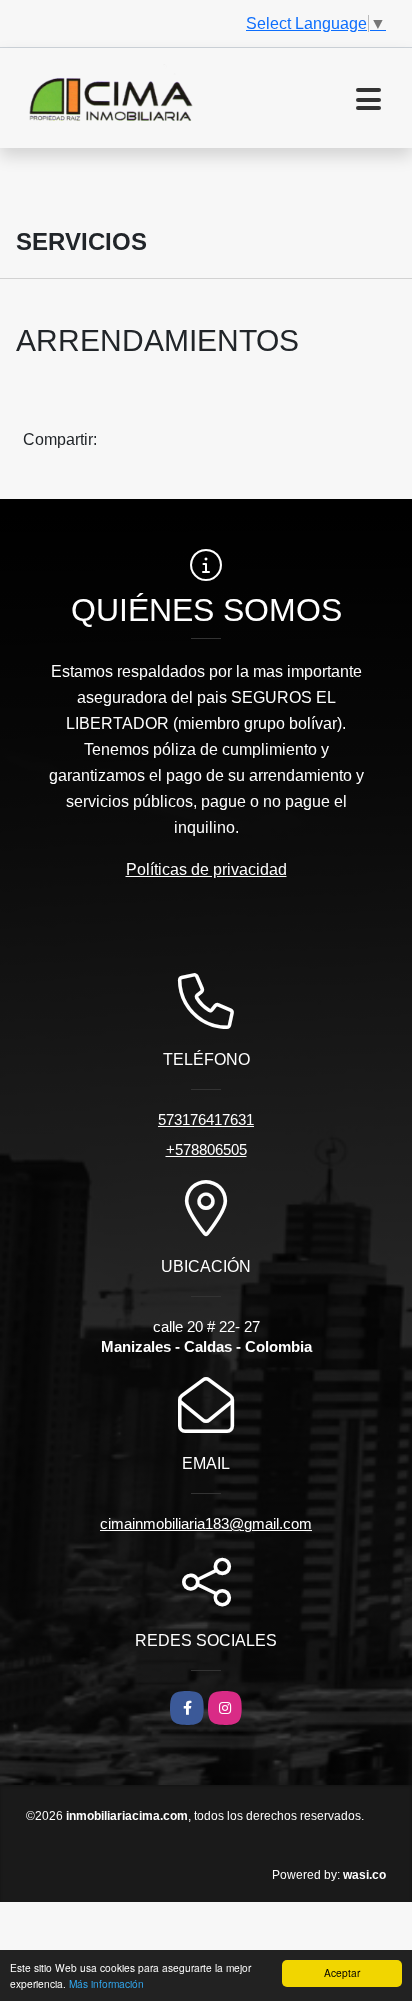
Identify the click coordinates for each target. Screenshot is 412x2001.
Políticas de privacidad (206, 869)
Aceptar (342, 1972)
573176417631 (206, 1119)
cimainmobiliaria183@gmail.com (206, 1523)
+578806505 (206, 1149)
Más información (106, 1983)
